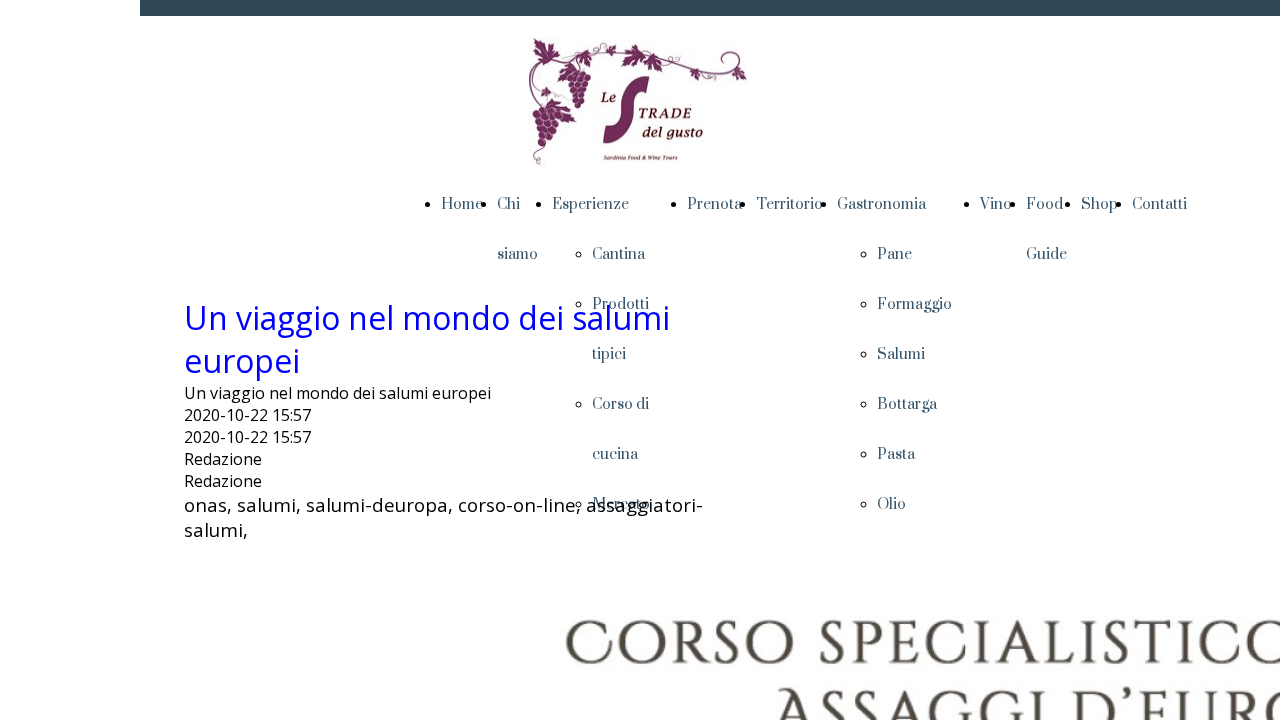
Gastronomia (881, 204)
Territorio (789, 204)
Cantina (618, 254)
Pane (896, 254)
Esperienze (590, 204)
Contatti (1159, 204)
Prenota (714, 204)
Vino (996, 204)
